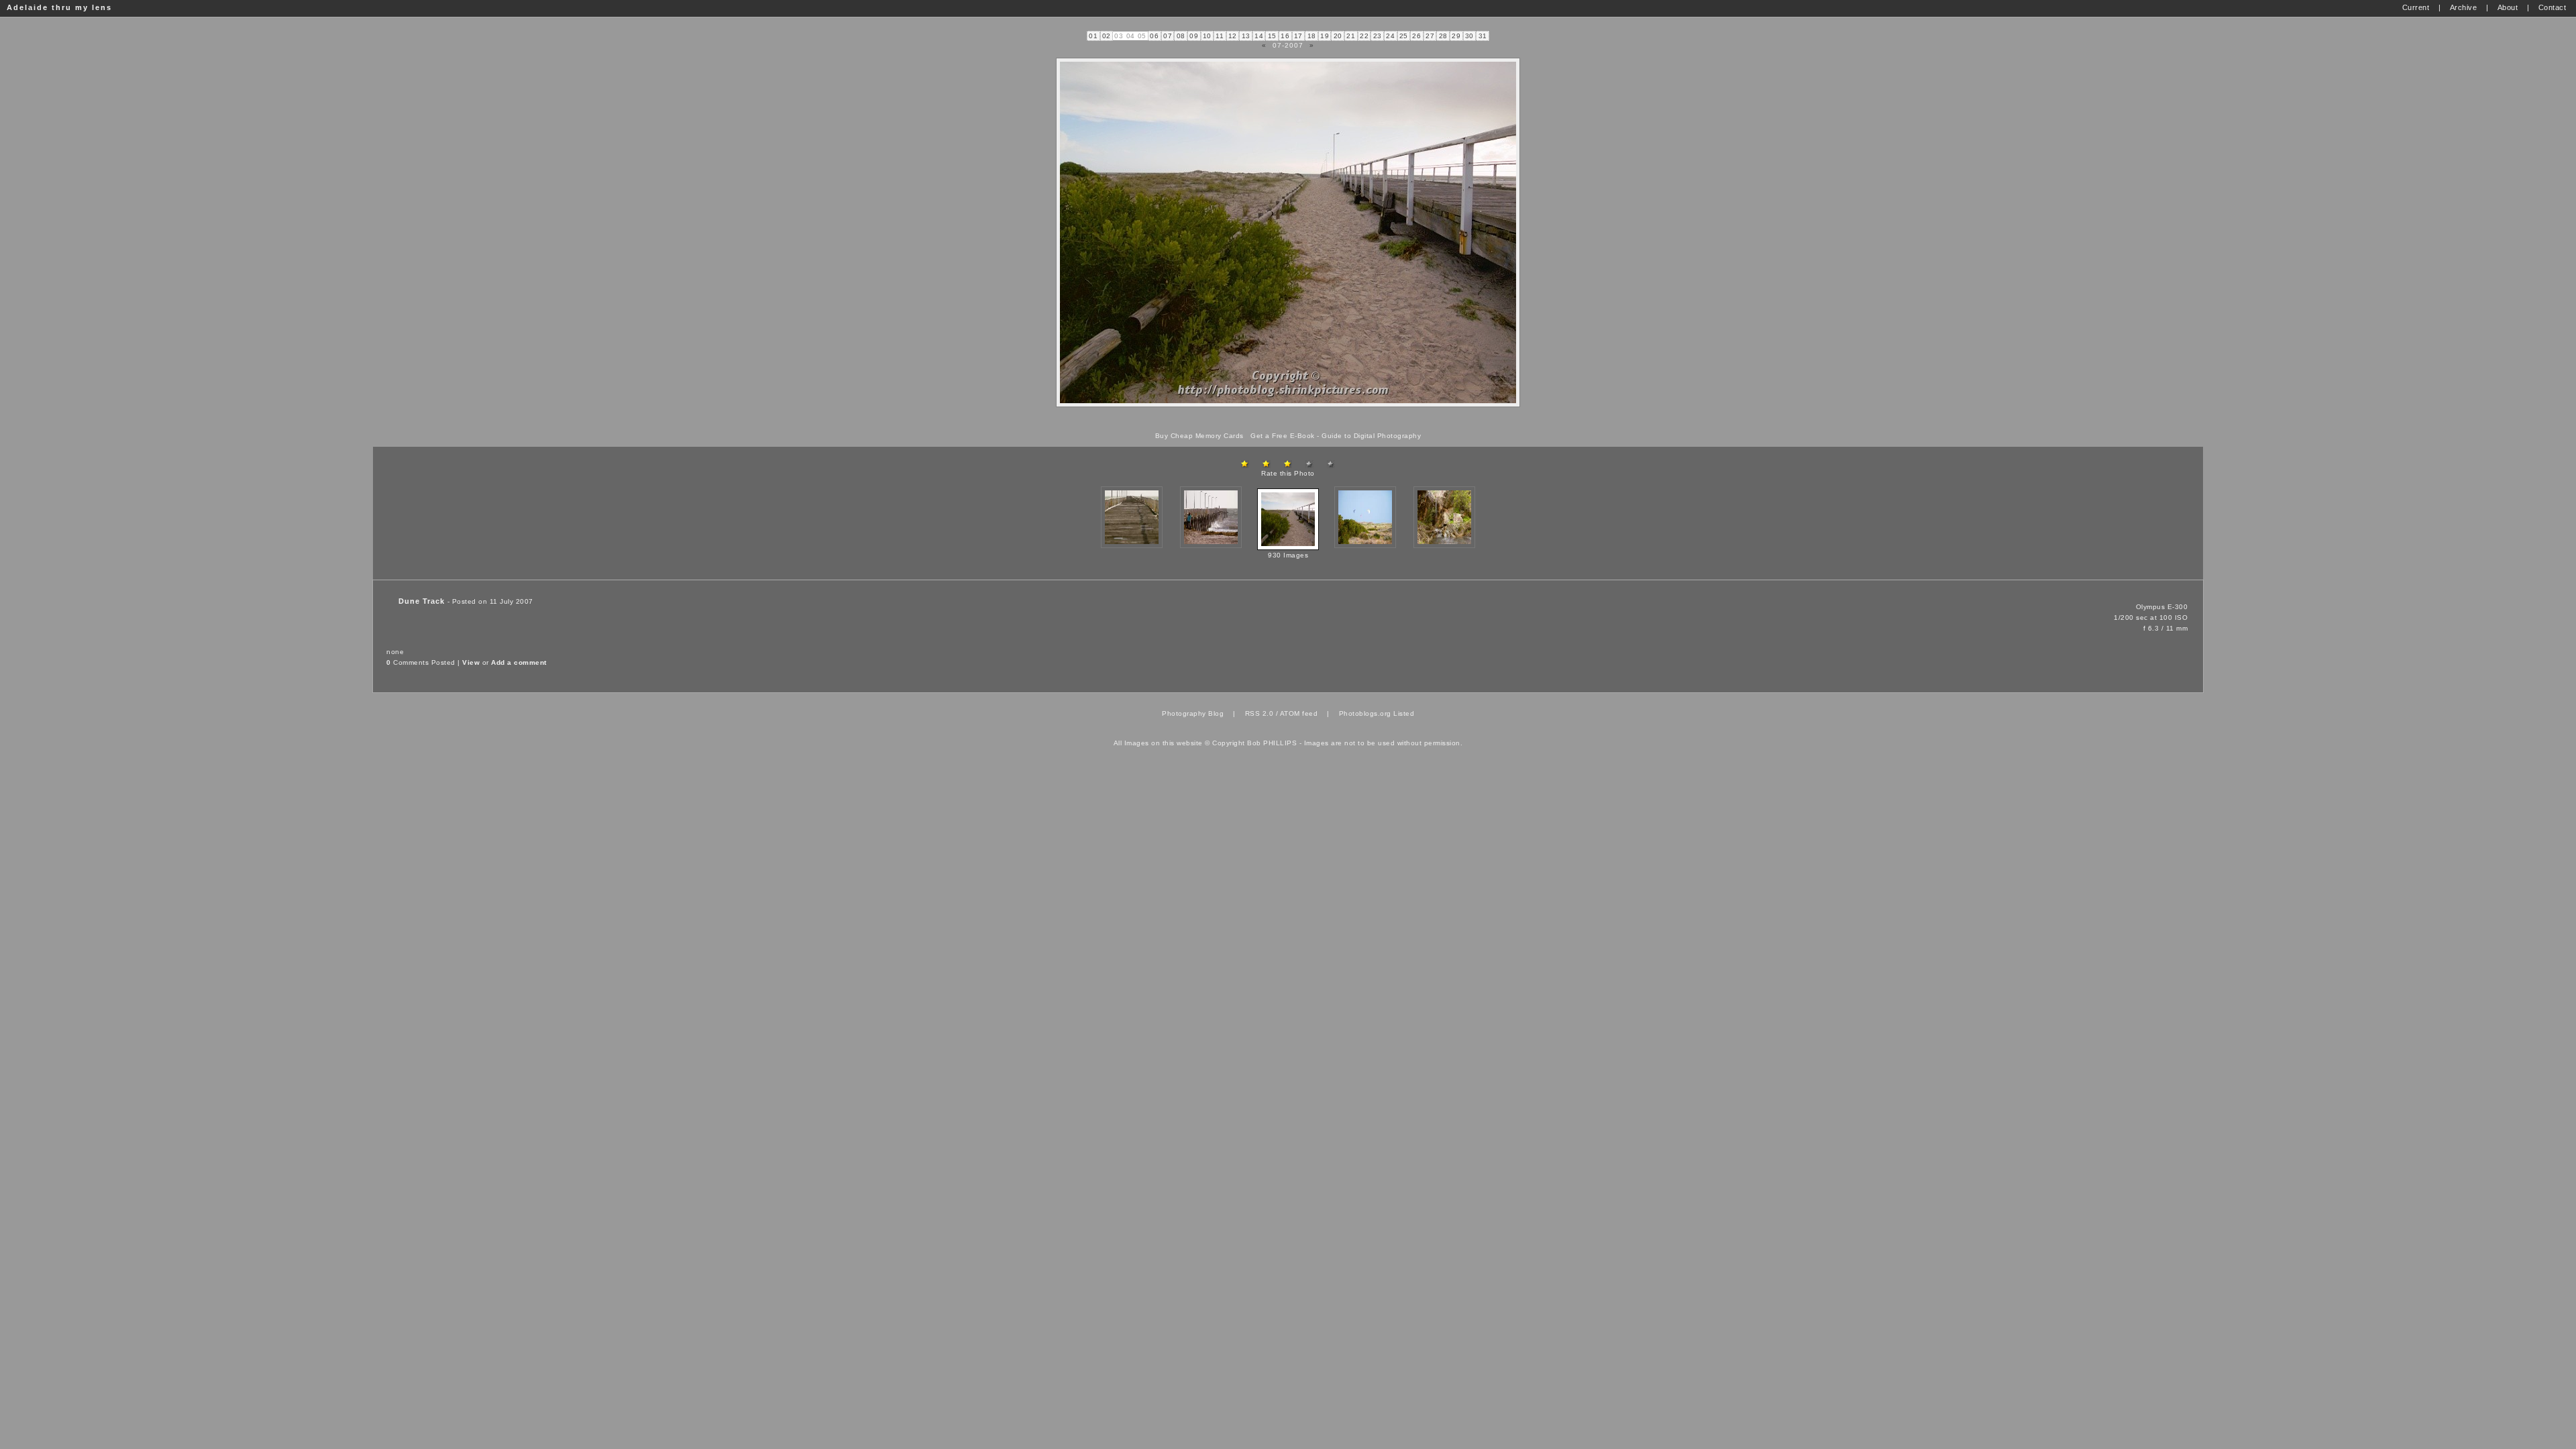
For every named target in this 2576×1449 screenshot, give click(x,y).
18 (1312, 36)
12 (1233, 36)
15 (1272, 36)
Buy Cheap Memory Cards (1199, 436)
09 (1194, 36)
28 (1443, 36)
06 (1154, 36)
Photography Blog (1193, 713)
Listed (1404, 713)
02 (1107, 36)
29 (1456, 36)
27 (1430, 36)
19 (1325, 36)
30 (1469, 36)
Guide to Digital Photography (1371, 436)
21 (1351, 36)
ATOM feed (1299, 713)
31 (1483, 36)
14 (1259, 36)
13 (1246, 36)
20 (1338, 36)
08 (1181, 36)
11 (1220, 36)
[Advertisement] (1288, 420)
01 (1093, 36)
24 (1390, 36)
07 (1168, 36)
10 (1207, 36)
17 (1298, 36)
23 (1378, 36)
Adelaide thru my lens (59, 7)
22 (1364, 36)
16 (1285, 36)
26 (1416, 36)
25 (1404, 36)
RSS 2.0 (1259, 713)
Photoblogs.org (1365, 713)
